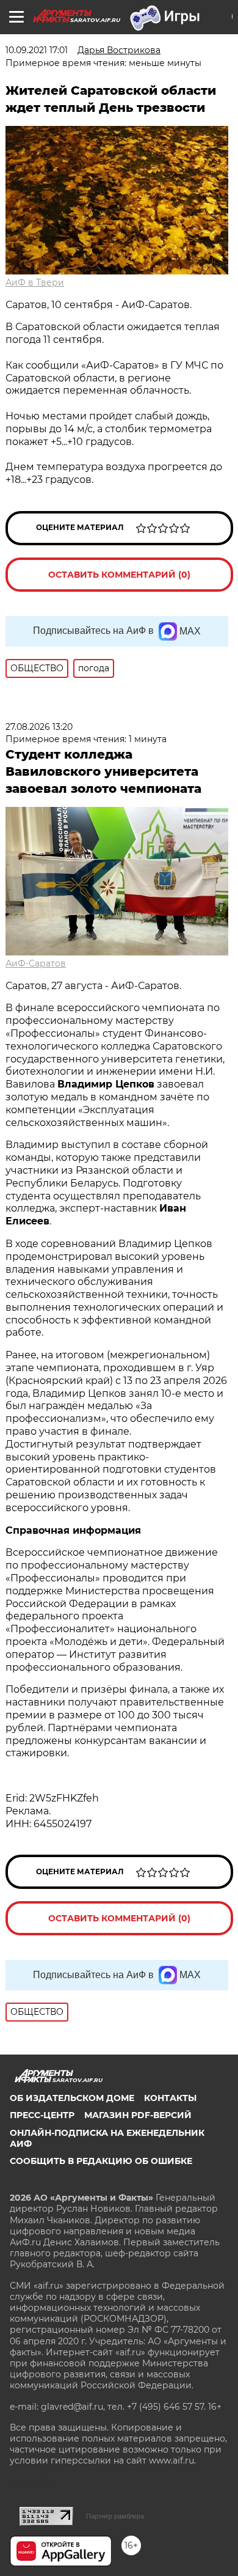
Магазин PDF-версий (138, 2115)
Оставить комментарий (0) (119, 575)
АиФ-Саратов (36, 963)
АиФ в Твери (35, 282)
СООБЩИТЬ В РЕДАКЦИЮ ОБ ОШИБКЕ (101, 2161)
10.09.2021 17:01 (37, 50)
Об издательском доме (72, 2098)
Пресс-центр (42, 2115)
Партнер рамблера (115, 2516)
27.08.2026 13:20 (39, 727)
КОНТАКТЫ (170, 2098)
